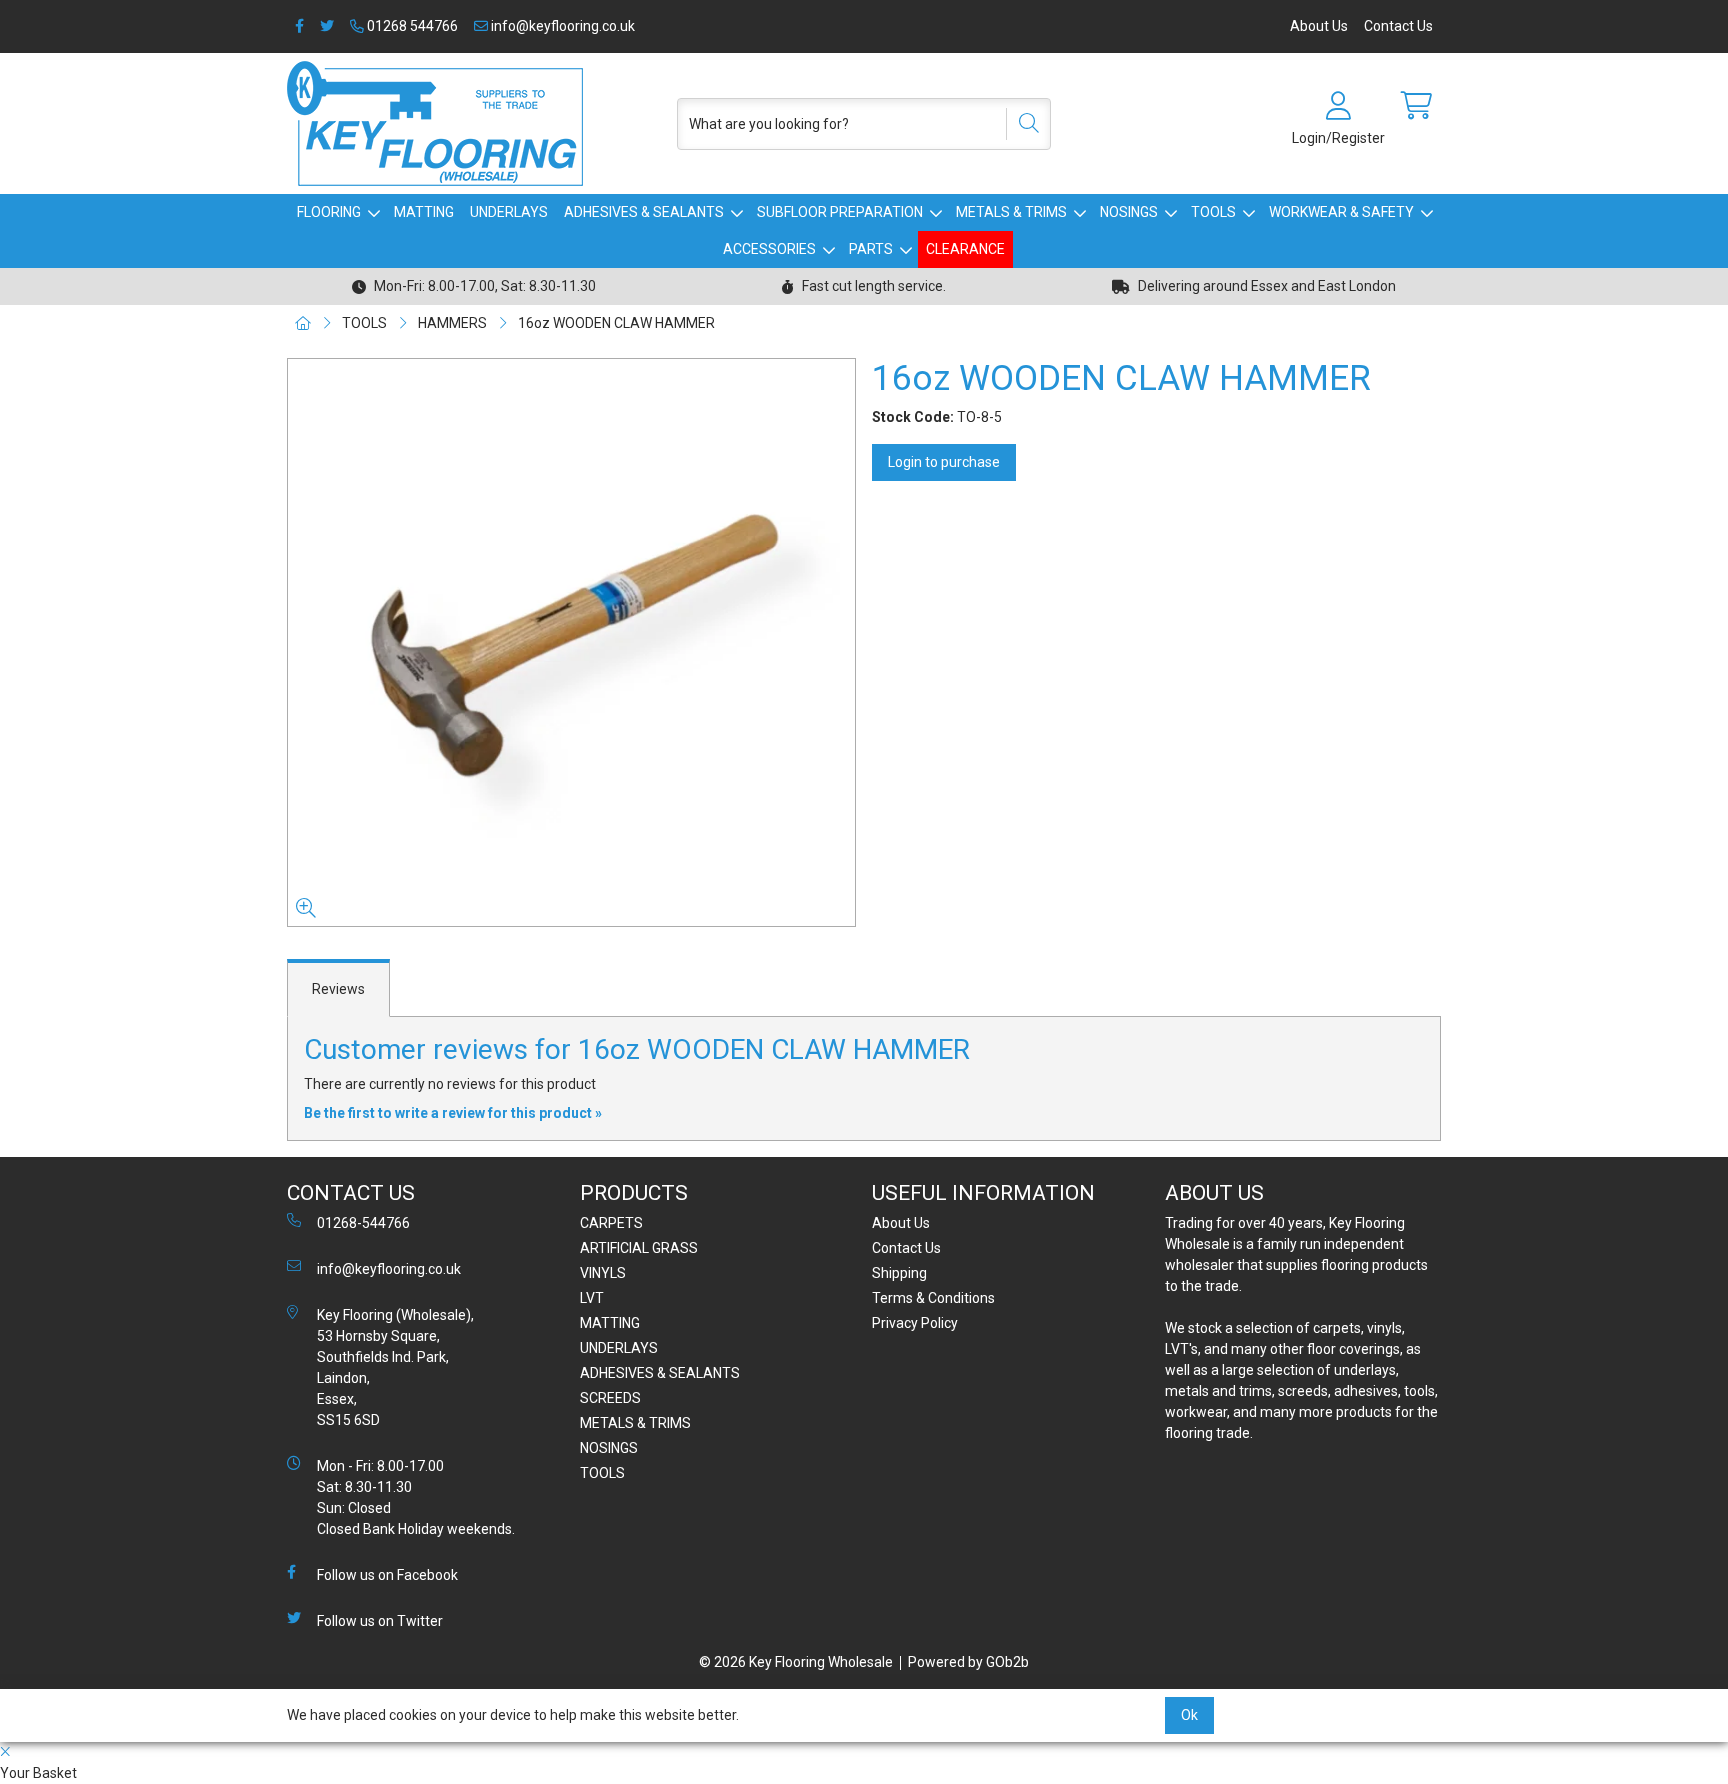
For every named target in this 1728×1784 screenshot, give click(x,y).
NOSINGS (1129, 212)
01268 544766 (411, 26)
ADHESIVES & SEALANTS (644, 212)
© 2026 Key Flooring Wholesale (796, 1662)
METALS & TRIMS (1011, 212)
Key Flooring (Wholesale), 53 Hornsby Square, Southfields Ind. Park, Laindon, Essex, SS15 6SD (395, 1367)
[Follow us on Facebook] (299, 26)
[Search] (1022, 124)
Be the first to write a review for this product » (453, 1113)
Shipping (899, 1273)
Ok (1189, 1715)
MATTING (424, 212)
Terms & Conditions (933, 1298)
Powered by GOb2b (968, 1662)
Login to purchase (944, 462)
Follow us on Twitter (380, 1621)
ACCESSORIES (769, 249)
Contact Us (1398, 26)
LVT (592, 1298)
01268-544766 (363, 1223)
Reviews (338, 989)
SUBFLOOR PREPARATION (840, 212)
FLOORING (329, 212)
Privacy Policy (915, 1323)
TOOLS (1213, 212)
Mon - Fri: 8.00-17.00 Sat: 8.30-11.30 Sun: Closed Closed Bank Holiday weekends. (416, 1497)
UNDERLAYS (509, 212)
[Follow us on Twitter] (327, 26)
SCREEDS (610, 1398)
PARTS (871, 249)
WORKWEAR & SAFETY (1341, 212)
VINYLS (603, 1273)
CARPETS (611, 1223)
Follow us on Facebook (387, 1575)
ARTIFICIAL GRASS (639, 1248)
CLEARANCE (965, 249)
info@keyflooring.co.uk (561, 26)
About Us (1319, 26)
